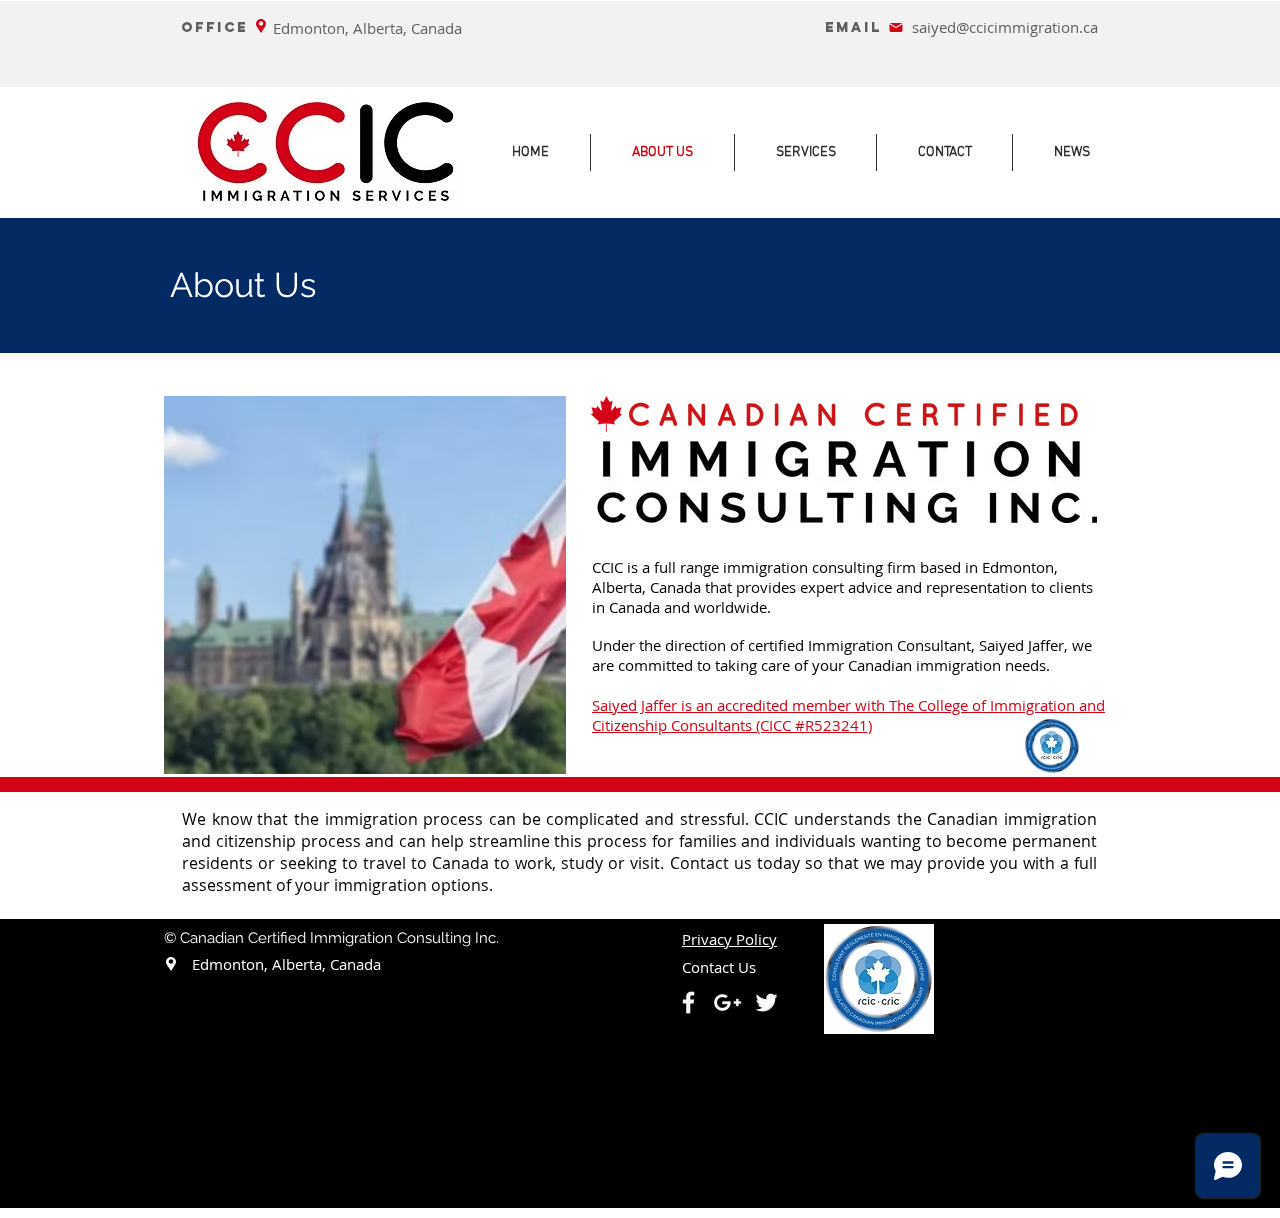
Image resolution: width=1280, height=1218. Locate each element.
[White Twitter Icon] (766, 1002)
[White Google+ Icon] (727, 1002)
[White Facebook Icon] (688, 1002)
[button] (729, 940)
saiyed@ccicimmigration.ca (1005, 27)
